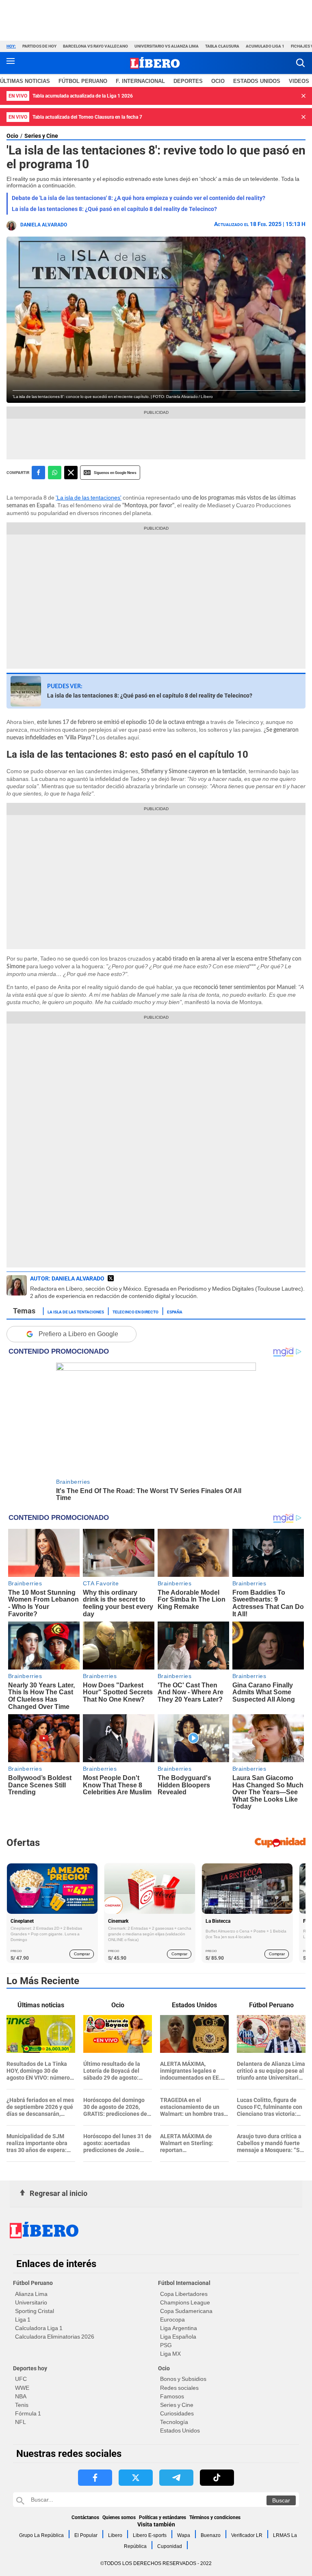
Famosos (172, 2396)
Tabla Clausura (222, 46)
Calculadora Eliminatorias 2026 (55, 2337)
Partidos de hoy (39, 46)
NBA (21, 2396)
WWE (22, 2388)
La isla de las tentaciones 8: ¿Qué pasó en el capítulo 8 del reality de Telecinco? (114, 209)
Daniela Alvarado (44, 225)
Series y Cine (41, 136)
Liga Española (178, 2337)
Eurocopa (172, 2319)
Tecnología (174, 2422)
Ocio (218, 81)
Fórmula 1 (28, 2413)
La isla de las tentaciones (76, 1311)
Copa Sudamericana (186, 2311)
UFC (21, 2379)
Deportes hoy (30, 2368)
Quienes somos (119, 2517)
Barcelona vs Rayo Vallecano (95, 46)
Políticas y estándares (162, 2517)
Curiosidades (177, 2413)
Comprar (82, 1954)
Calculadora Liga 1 (39, 2328)
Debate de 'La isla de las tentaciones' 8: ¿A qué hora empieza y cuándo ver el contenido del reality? (139, 198)
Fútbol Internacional (184, 2283)
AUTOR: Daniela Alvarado (67, 1278)
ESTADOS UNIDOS (257, 81)
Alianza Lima (31, 2294)
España (175, 1311)
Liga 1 (23, 2319)
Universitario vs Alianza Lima (167, 46)
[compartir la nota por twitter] (71, 473)
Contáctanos (85, 2517)
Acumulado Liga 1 (265, 46)
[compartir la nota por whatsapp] (55, 473)
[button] (300, 63)
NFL (21, 2422)
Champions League (185, 2302)
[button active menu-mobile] (11, 63)
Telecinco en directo (135, 1311)
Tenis (22, 2405)
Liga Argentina (179, 2328)
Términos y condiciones (215, 2517)
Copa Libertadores (184, 2294)
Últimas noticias (25, 81)
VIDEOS (299, 81)
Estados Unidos (180, 2430)
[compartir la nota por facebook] (38, 473)
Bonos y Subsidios (183, 2379)
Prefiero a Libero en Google (78, 1334)
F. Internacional (140, 81)
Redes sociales (179, 2388)
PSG (166, 2345)
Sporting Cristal (35, 2311)
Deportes (188, 81)
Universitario (31, 2302)
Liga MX (170, 2354)
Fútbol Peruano (83, 81)
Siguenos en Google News (115, 473)
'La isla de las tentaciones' (89, 498)
